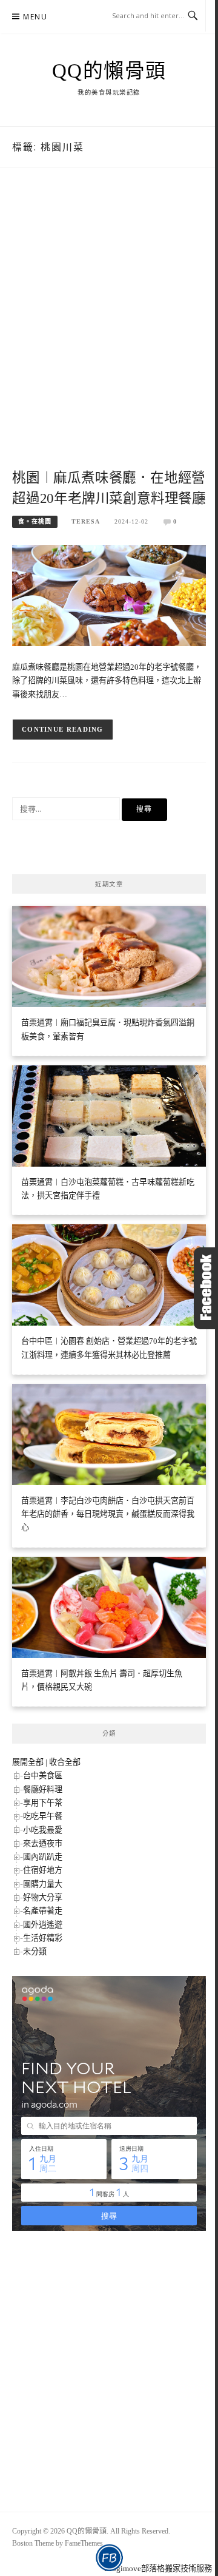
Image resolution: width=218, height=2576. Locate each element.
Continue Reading (63, 729)
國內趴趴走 (43, 1857)
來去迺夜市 (43, 1843)
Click (206, 1288)
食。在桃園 (35, 521)
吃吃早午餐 (43, 1816)
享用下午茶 (43, 1803)
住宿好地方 (43, 1870)
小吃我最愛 (43, 1830)
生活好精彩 (43, 1938)
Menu (35, 17)
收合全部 (65, 1762)
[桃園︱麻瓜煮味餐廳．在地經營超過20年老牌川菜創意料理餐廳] (109, 595)
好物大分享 (43, 1897)
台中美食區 (43, 1775)
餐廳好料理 (43, 1789)
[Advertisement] (109, 331)
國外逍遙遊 (43, 1925)
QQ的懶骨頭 (109, 71)
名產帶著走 (43, 1911)
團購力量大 (43, 1884)
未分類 (35, 1951)
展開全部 (28, 1762)
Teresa (86, 521)
